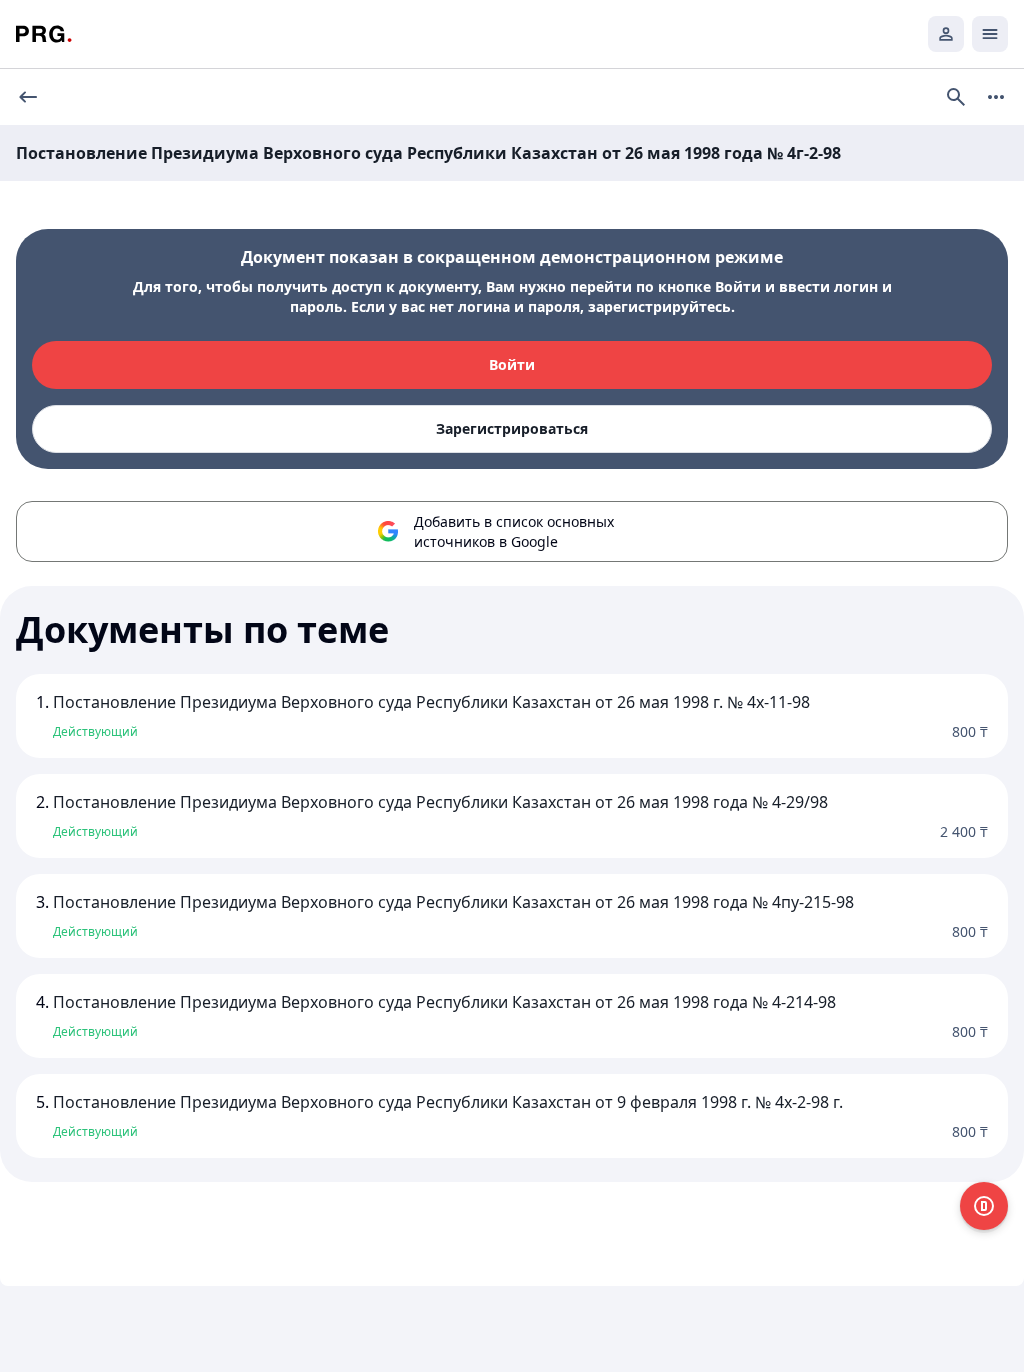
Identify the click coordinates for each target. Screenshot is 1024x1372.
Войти (512, 364)
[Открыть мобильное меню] (990, 34)
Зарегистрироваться (512, 428)
